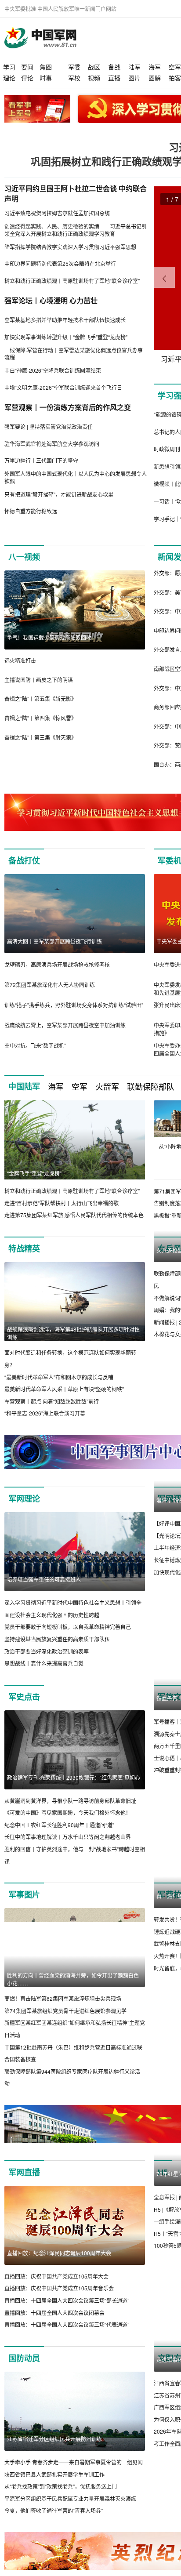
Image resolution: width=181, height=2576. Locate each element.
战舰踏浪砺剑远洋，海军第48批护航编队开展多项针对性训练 (73, 1333)
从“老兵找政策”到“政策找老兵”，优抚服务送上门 (61, 2486)
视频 (94, 78)
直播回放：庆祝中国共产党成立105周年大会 (56, 2276)
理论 (9, 78)
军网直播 (24, 2172)
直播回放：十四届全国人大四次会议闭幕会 (54, 2313)
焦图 (46, 67)
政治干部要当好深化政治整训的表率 (47, 1651)
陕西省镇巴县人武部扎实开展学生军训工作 (54, 2474)
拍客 (175, 78)
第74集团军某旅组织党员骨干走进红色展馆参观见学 (65, 2011)
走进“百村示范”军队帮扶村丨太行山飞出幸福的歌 (62, 1203)
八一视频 (24, 557)
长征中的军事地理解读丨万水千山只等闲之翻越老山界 (68, 1837)
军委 (74, 67)
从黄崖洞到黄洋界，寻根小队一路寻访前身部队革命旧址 (70, 1801)
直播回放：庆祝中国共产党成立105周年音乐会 (59, 2288)
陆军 (134, 67)
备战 (114, 67)
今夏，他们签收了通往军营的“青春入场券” (54, 2510)
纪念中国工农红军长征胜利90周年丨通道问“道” (59, 1825)
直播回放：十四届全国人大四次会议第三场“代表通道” (67, 2324)
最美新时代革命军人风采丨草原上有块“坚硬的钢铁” (64, 1389)
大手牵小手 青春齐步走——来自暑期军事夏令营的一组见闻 (74, 2462)
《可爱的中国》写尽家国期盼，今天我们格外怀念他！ (68, 1812)
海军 (155, 67)
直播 (114, 78)
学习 (9, 67)
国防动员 (24, 2358)
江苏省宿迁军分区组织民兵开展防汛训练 (54, 2439)
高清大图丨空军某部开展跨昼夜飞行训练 (54, 941)
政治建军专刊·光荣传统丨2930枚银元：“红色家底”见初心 (74, 1777)
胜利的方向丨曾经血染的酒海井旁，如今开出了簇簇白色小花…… (73, 1979)
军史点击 (24, 1697)
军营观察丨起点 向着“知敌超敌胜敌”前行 (52, 1401)
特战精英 (24, 1248)
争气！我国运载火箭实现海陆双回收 (49, 637)
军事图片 (24, 1894)
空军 (175, 67)
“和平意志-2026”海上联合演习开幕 (45, 1413)
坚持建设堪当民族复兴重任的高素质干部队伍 (57, 1639)
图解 (155, 78)
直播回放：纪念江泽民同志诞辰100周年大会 (59, 2253)
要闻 (27, 67)
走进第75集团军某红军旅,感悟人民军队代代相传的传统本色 (74, 1215)
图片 (134, 78)
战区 (94, 67)
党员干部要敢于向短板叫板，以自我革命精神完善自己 (68, 1627)
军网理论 (24, 1498)
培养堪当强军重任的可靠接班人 (44, 1579)
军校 (74, 78)
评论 (27, 78)
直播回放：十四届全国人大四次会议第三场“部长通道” (67, 2300)
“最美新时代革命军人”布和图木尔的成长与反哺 (59, 1377)
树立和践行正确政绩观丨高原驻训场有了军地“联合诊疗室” (72, 1191)
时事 (46, 78)
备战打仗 (24, 860)
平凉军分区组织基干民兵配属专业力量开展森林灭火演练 (70, 2498)
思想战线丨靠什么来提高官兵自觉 (44, 1663)
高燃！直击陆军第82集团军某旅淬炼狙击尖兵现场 (63, 1998)
